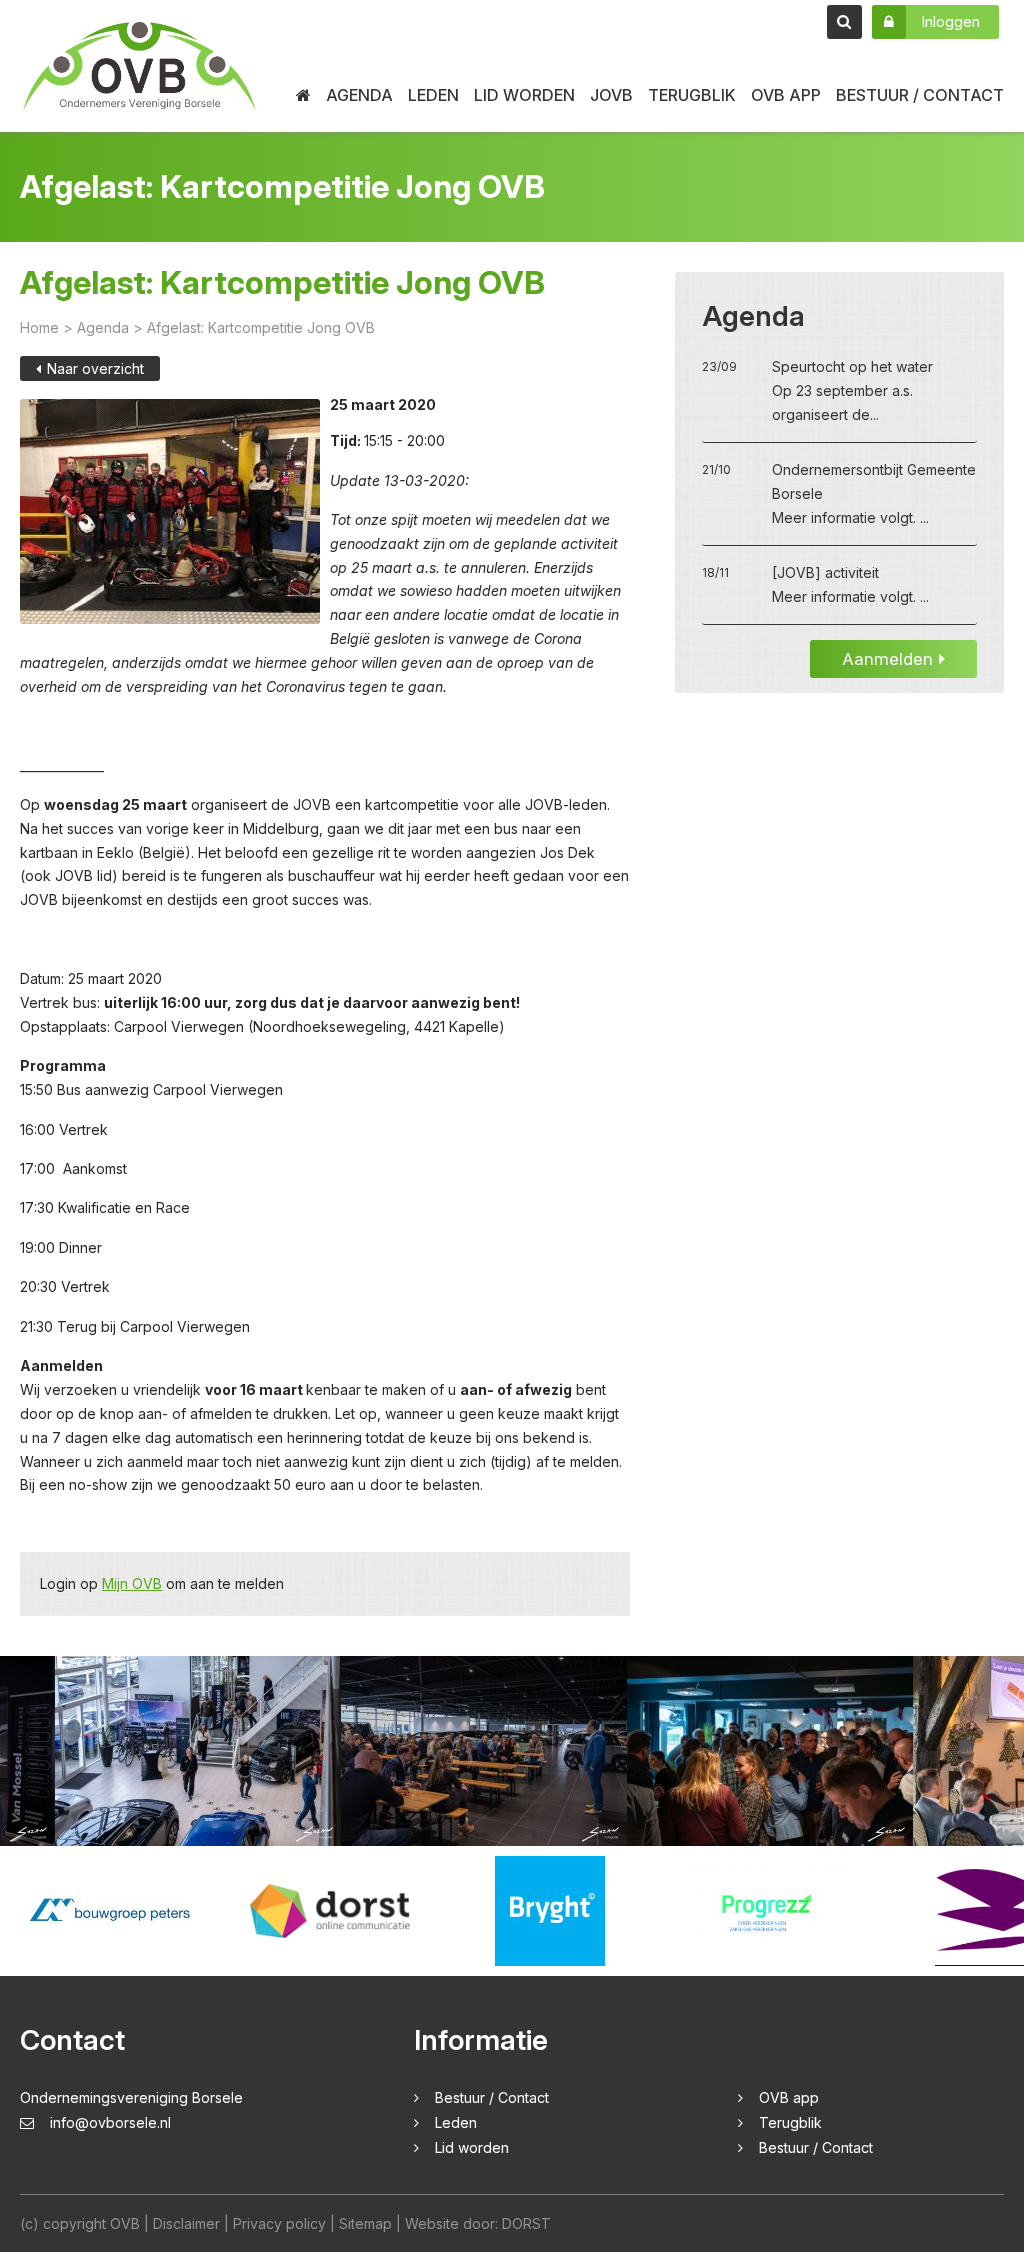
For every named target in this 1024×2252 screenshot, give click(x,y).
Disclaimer (186, 2223)
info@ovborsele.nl (110, 2122)
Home (39, 327)
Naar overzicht (95, 368)
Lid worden (524, 95)
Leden (433, 95)
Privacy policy (279, 2223)
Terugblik (692, 95)
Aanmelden (887, 659)
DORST (526, 2223)
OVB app (786, 95)
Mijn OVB (132, 1583)
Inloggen (950, 21)
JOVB (611, 95)
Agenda (359, 95)
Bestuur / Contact (920, 95)
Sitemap (365, 2223)
